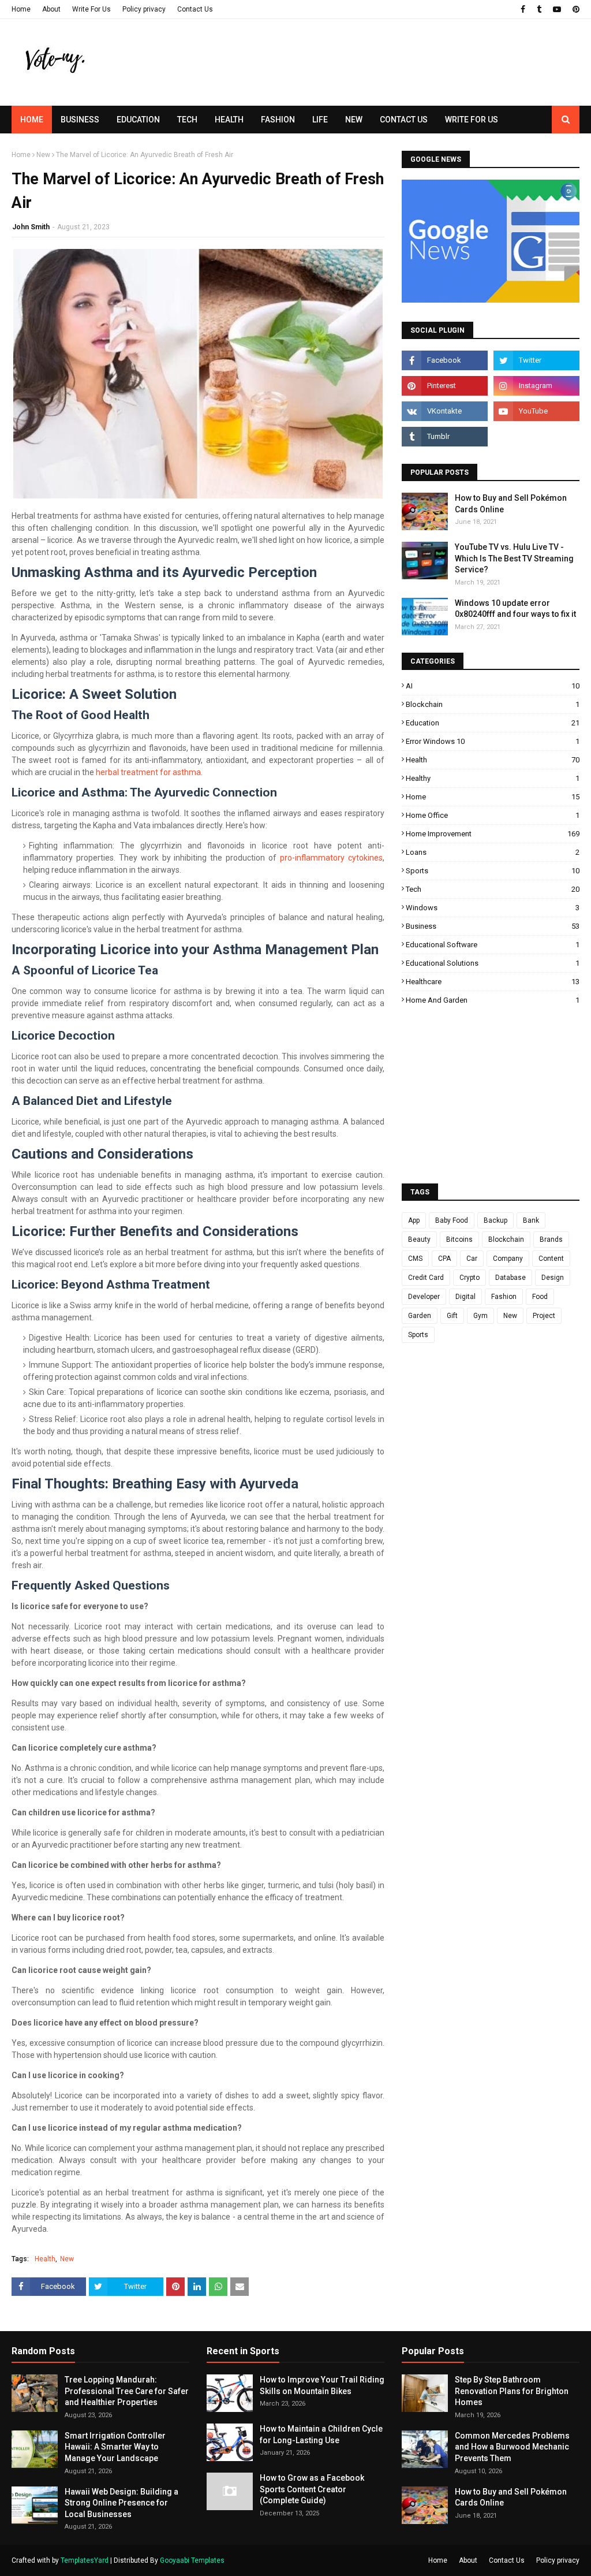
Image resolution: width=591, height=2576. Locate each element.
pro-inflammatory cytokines (331, 858)
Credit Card (426, 1278)
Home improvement (493, 834)
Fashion (504, 1297)
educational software (493, 945)
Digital (465, 1297)
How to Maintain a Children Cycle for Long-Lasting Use (321, 2434)
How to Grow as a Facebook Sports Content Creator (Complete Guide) (312, 2489)
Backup (495, 1220)
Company (508, 1259)
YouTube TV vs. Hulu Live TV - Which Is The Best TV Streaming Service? (514, 558)
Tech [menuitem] (187, 120)
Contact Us (195, 9)
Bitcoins (459, 1239)
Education (493, 723)
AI (493, 686)
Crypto (470, 1278)
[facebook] (523, 9)
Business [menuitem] (80, 120)
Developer (424, 1297)
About (51, 9)
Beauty (419, 1239)
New (43, 155)
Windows (493, 908)
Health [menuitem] (229, 120)
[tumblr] (539, 9)
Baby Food (452, 1220)
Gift (452, 1316)
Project (544, 1316)
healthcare (493, 982)
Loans (493, 852)
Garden (420, 1316)
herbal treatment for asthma (148, 772)
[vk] (445, 411)
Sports (493, 871)
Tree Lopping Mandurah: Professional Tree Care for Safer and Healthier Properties (127, 2391)
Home (21, 9)
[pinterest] (575, 9)
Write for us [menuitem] (472, 120)
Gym (480, 1316)
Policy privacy (144, 9)
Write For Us (91, 9)
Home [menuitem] (32, 120)
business (493, 926)
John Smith (31, 227)
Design (553, 1278)
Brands (551, 1239)
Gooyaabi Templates (192, 2560)
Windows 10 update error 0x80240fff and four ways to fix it (515, 609)
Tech (493, 889)
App (414, 1220)
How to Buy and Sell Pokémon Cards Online (511, 504)
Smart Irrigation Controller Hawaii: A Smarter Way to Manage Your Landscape (115, 2447)
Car (472, 1259)
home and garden (493, 1000)
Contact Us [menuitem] (404, 120)
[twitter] (536, 360)
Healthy (493, 778)
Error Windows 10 (493, 741)
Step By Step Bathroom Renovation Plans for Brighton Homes (512, 2391)
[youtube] (557, 9)
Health (45, 2259)
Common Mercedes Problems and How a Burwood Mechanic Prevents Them (512, 2447)
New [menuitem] (354, 120)
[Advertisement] (381, 84)
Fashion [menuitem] (278, 120)
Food (540, 1297)
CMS (415, 1259)
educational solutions (493, 963)
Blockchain (493, 704)
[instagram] (536, 386)
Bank (531, 1220)
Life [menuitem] (320, 120)
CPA (444, 1259)
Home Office (493, 815)
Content (551, 1259)
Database (510, 1278)
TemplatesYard (85, 2560)
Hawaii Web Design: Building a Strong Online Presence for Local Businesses (121, 2503)
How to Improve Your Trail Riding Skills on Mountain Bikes (322, 2385)
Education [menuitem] (138, 120)
